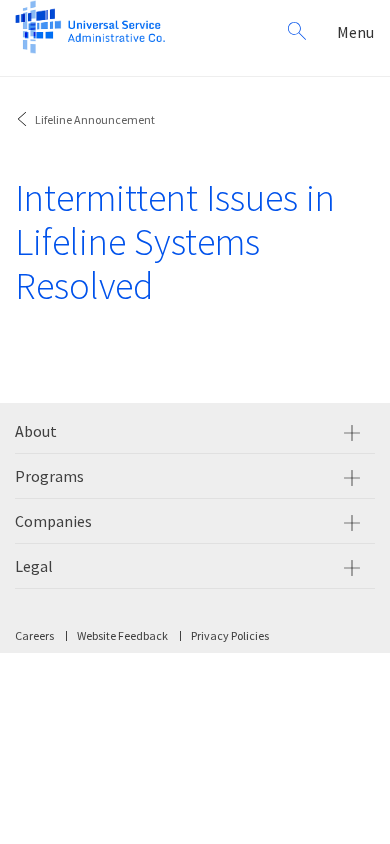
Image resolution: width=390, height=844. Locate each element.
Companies (53, 521)
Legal (34, 566)
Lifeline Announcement (95, 119)
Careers (34, 635)
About (36, 431)
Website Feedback (122, 635)
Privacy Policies (230, 635)
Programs (49, 476)
